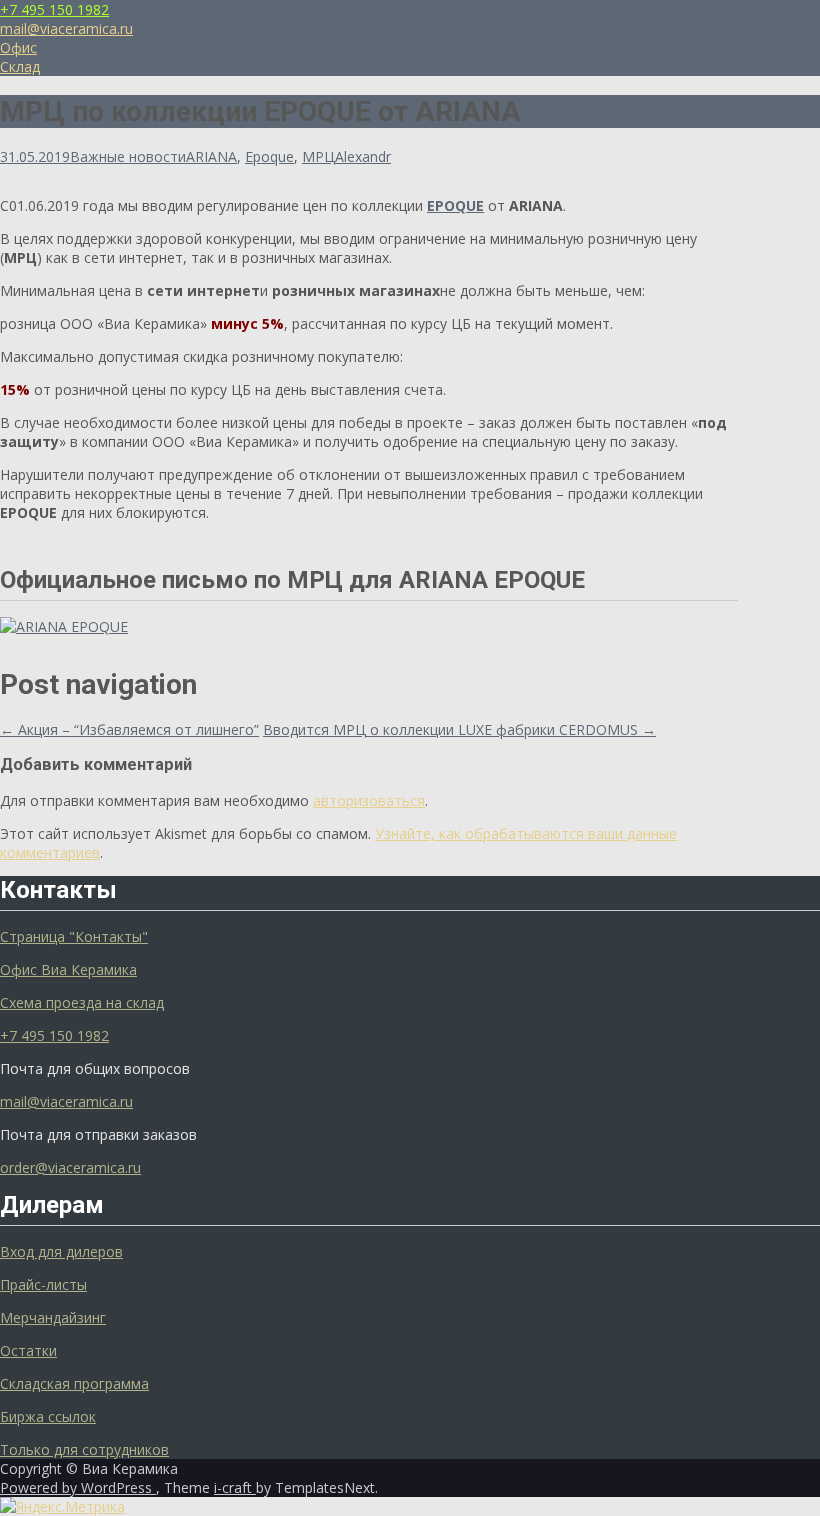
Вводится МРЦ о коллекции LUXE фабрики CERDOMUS (459, 729)
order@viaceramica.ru (70, 1167)
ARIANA (211, 156)
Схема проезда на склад (82, 1002)
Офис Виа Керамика (68, 969)
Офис (18, 47)
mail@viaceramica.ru (66, 28)
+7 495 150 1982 (54, 9)
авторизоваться (369, 800)
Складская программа (74, 1383)
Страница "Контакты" (74, 936)
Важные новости (128, 156)
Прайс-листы (43, 1284)
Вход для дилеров (61, 1251)
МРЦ (318, 156)
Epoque (269, 156)
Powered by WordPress (78, 1487)
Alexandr (363, 156)
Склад (20, 66)
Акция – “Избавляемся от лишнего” (129, 729)
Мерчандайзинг (53, 1317)
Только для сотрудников (84, 1449)
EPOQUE (455, 205)
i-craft (235, 1487)
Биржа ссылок (48, 1416)
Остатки (28, 1350)
